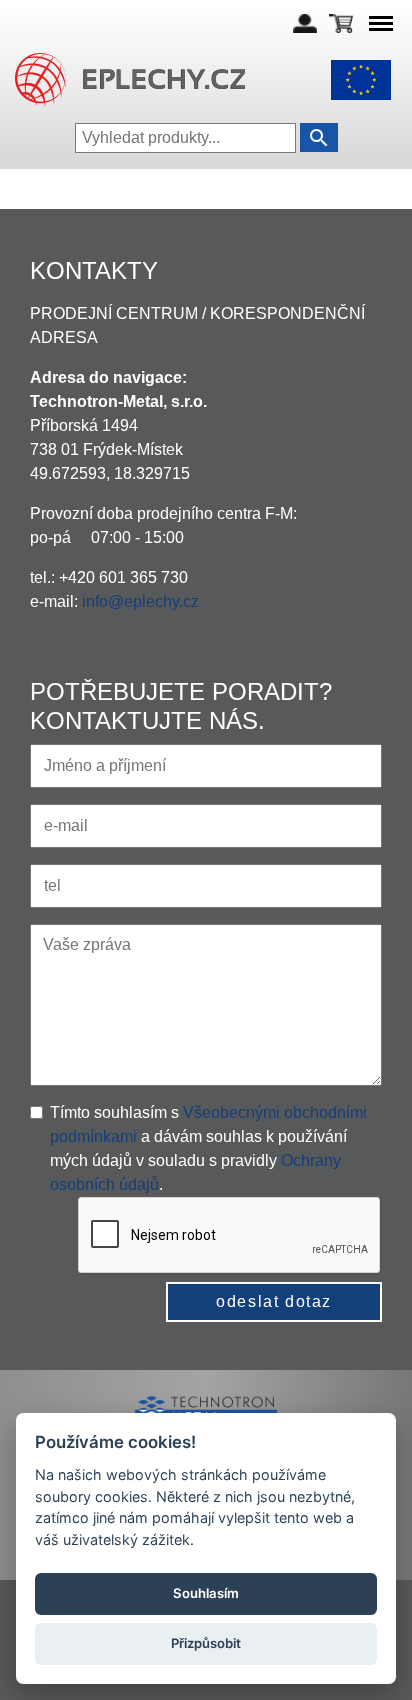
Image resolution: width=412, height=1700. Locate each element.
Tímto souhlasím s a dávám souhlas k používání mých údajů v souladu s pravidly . (208, 1148)
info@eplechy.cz (140, 601)
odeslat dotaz (274, 1301)
